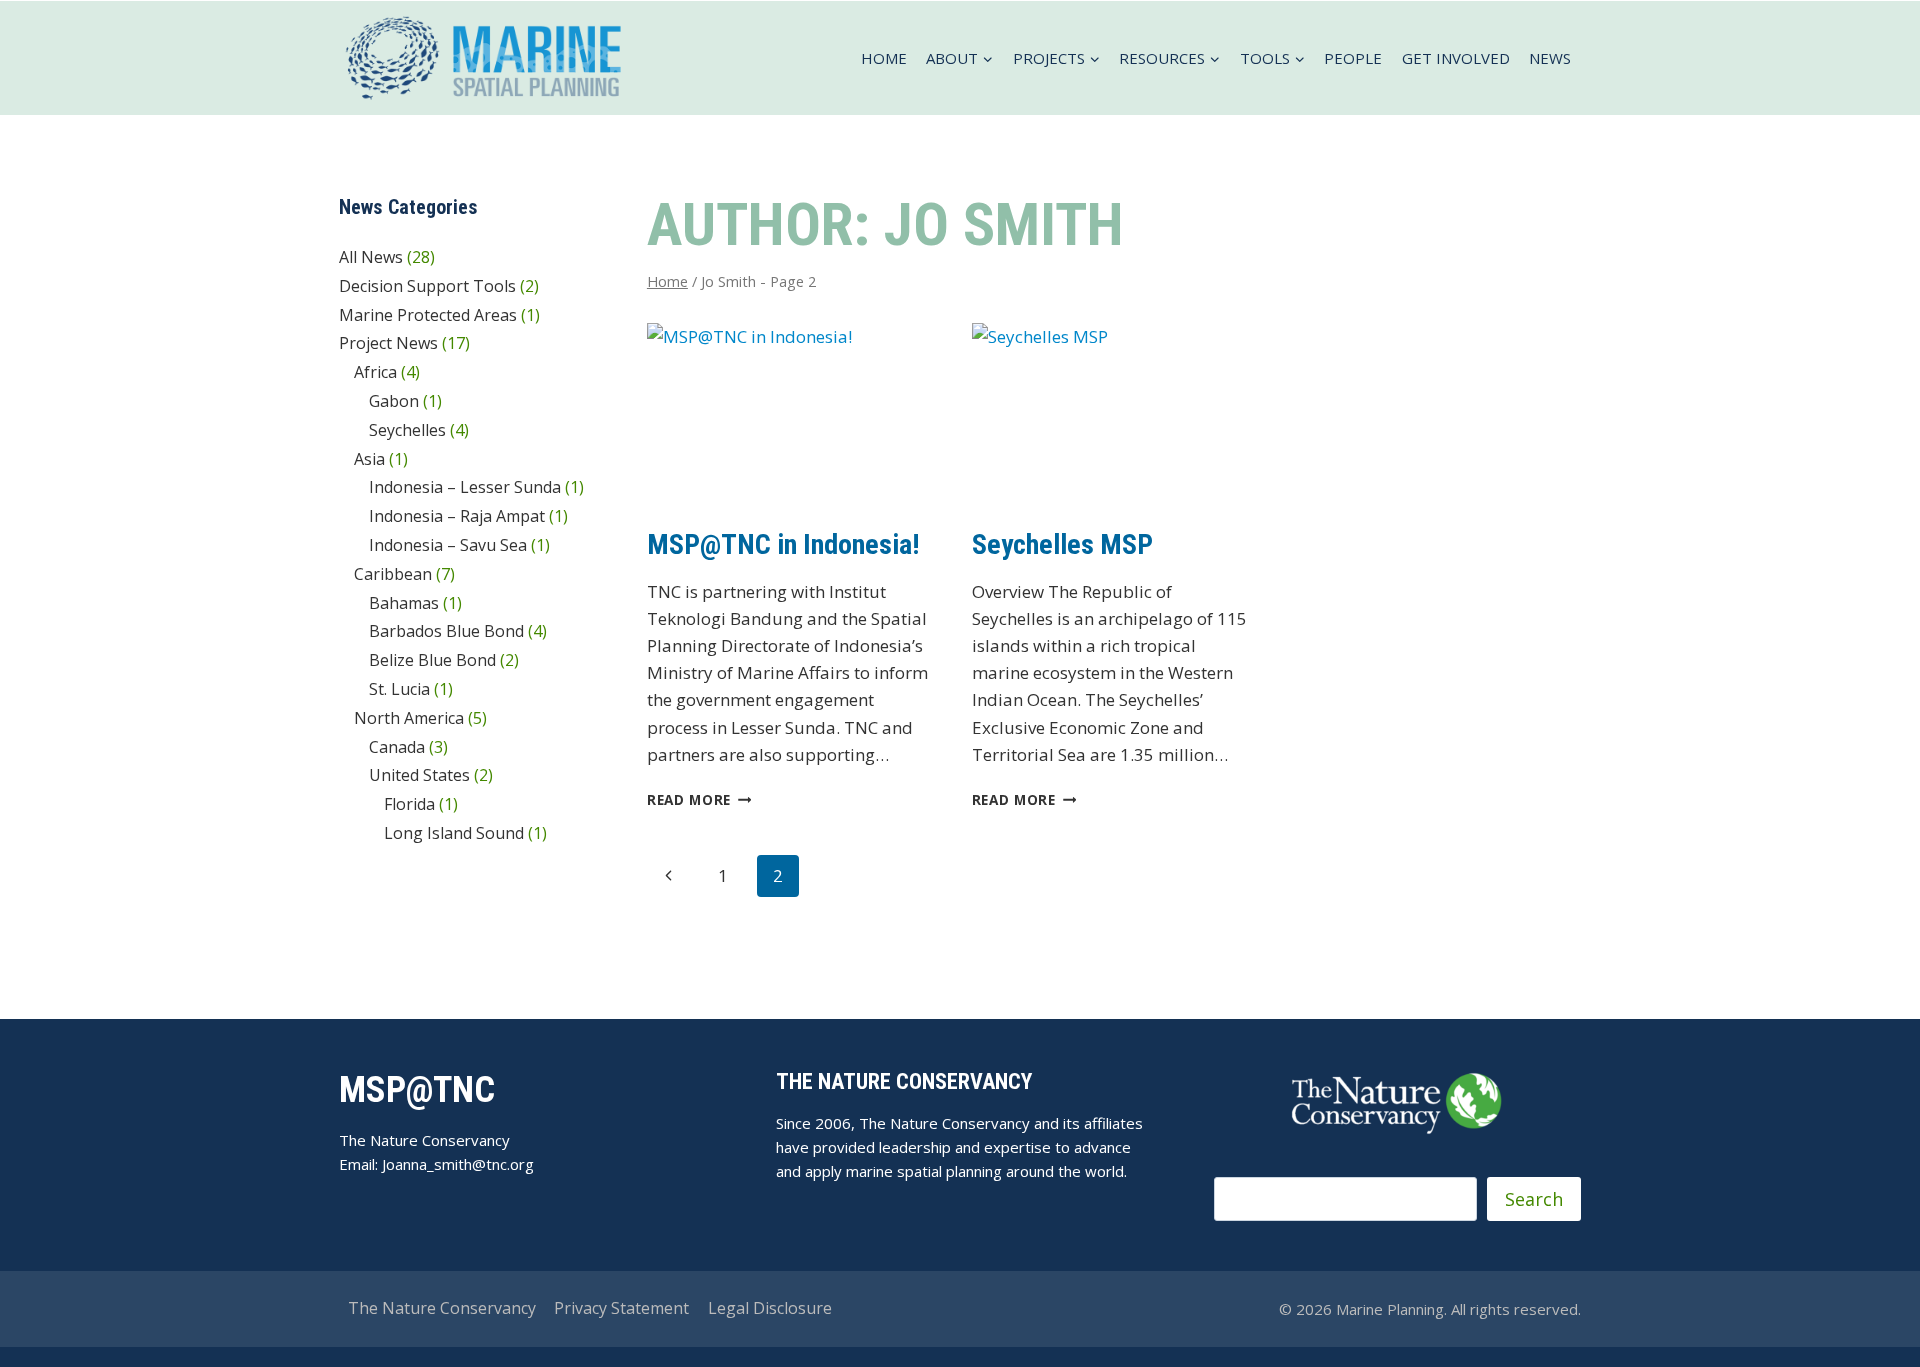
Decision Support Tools (427, 286)
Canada (397, 747)
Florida (409, 804)
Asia (369, 459)
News (1550, 58)
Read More (699, 799)
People (1353, 58)
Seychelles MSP (1062, 544)
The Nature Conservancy (442, 1308)
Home (884, 58)
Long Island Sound (454, 833)
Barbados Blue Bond (446, 631)
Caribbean (393, 574)
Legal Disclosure (770, 1308)
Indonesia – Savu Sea (448, 545)
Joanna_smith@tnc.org (458, 1164)
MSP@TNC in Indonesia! (783, 544)
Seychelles (407, 430)
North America (409, 718)
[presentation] (789, 418)
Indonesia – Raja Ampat (457, 516)
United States (419, 775)
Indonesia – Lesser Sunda (465, 487)
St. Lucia (399, 689)
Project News (388, 343)
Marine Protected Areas (428, 315)
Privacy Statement (621, 1308)
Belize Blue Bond (432, 660)
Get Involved (1456, 58)
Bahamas (404, 603)
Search (1534, 1199)
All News (371, 257)
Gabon (394, 401)
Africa (375, 372)
